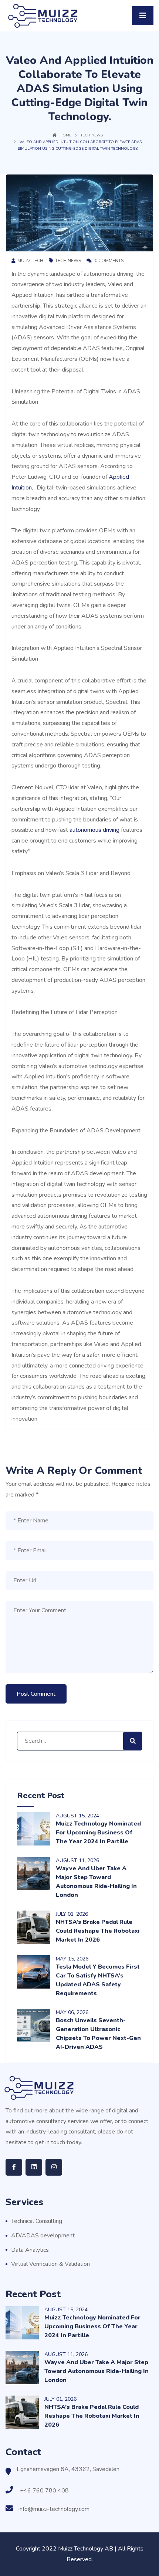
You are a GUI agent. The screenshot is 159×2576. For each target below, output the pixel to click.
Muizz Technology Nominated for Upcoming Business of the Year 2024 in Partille (98, 1833)
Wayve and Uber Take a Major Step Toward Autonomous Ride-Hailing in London (97, 2371)
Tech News (92, 135)
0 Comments (109, 261)
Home (65, 135)
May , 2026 (72, 1959)
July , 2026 (72, 1914)
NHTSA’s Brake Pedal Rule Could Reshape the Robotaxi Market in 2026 (98, 1931)
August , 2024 (77, 1816)
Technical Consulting (37, 2221)
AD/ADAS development (43, 2236)
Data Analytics (30, 2250)
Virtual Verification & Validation (50, 2264)
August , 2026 (77, 1860)
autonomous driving (94, 830)
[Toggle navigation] (143, 16)
